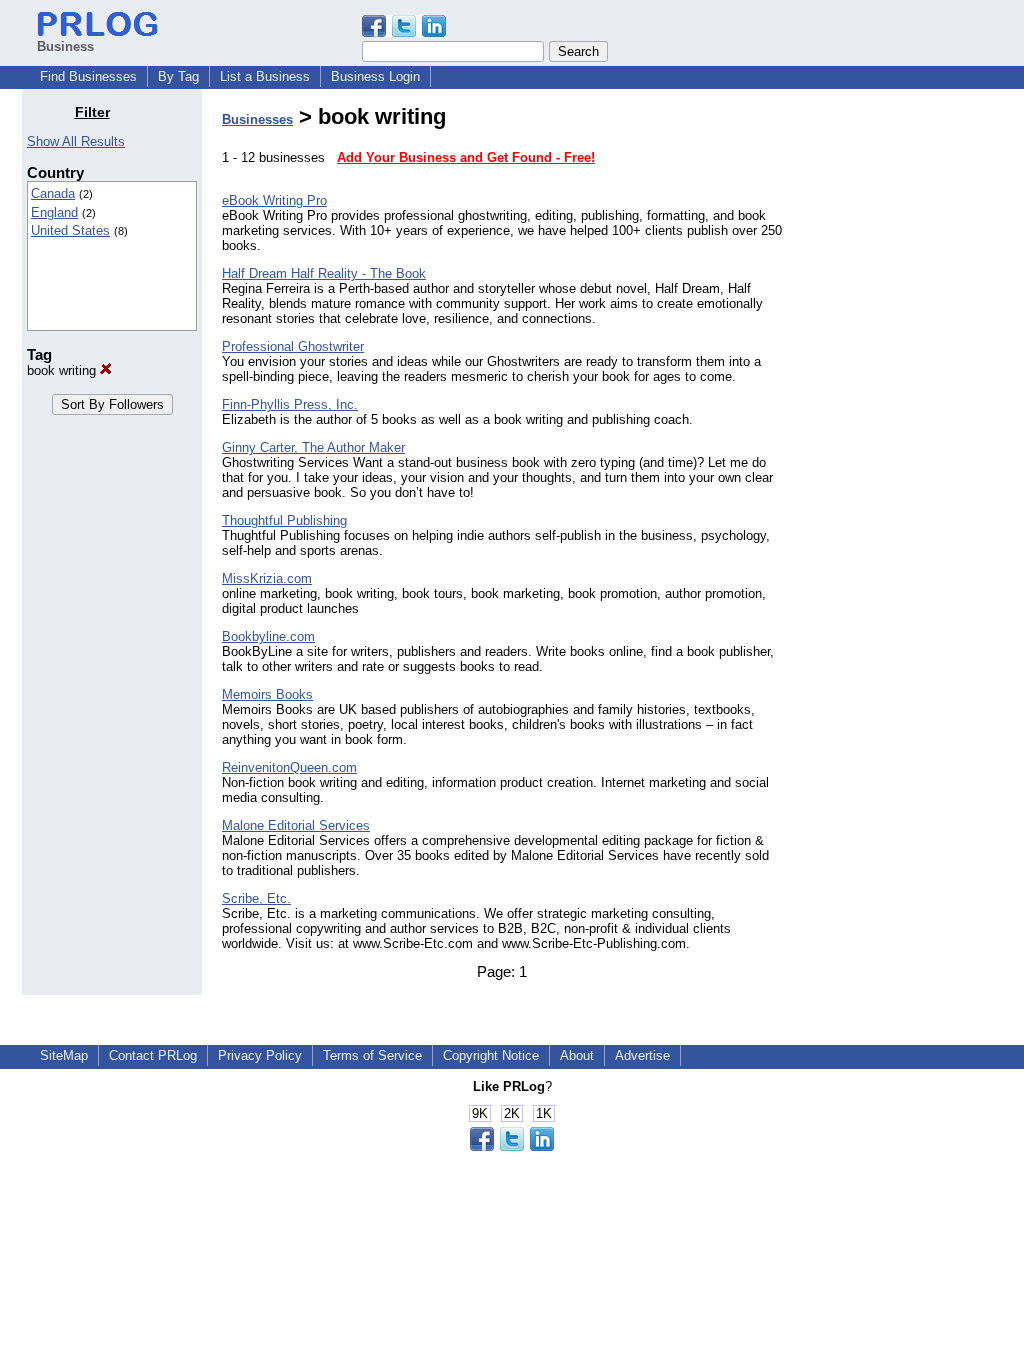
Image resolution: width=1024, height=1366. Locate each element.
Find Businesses (88, 76)
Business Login (375, 76)
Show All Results (76, 141)
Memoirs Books (267, 694)
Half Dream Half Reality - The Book (324, 273)
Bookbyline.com (268, 636)
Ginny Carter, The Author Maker (313, 447)
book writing (63, 370)
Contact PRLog (153, 1055)
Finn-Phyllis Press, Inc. (290, 404)
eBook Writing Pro (274, 200)
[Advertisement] (900, 404)
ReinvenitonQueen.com (289, 767)
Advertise (642, 1055)
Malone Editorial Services (296, 825)
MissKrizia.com (267, 578)
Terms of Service (372, 1055)
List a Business (265, 76)
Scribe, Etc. (256, 898)
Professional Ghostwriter (293, 346)
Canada (53, 193)
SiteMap (64, 1055)
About (577, 1055)
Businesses (257, 119)
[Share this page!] (404, 32)
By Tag (178, 76)
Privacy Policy (260, 1055)
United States (70, 230)
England (54, 212)
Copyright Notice (491, 1055)
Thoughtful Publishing (284, 520)
